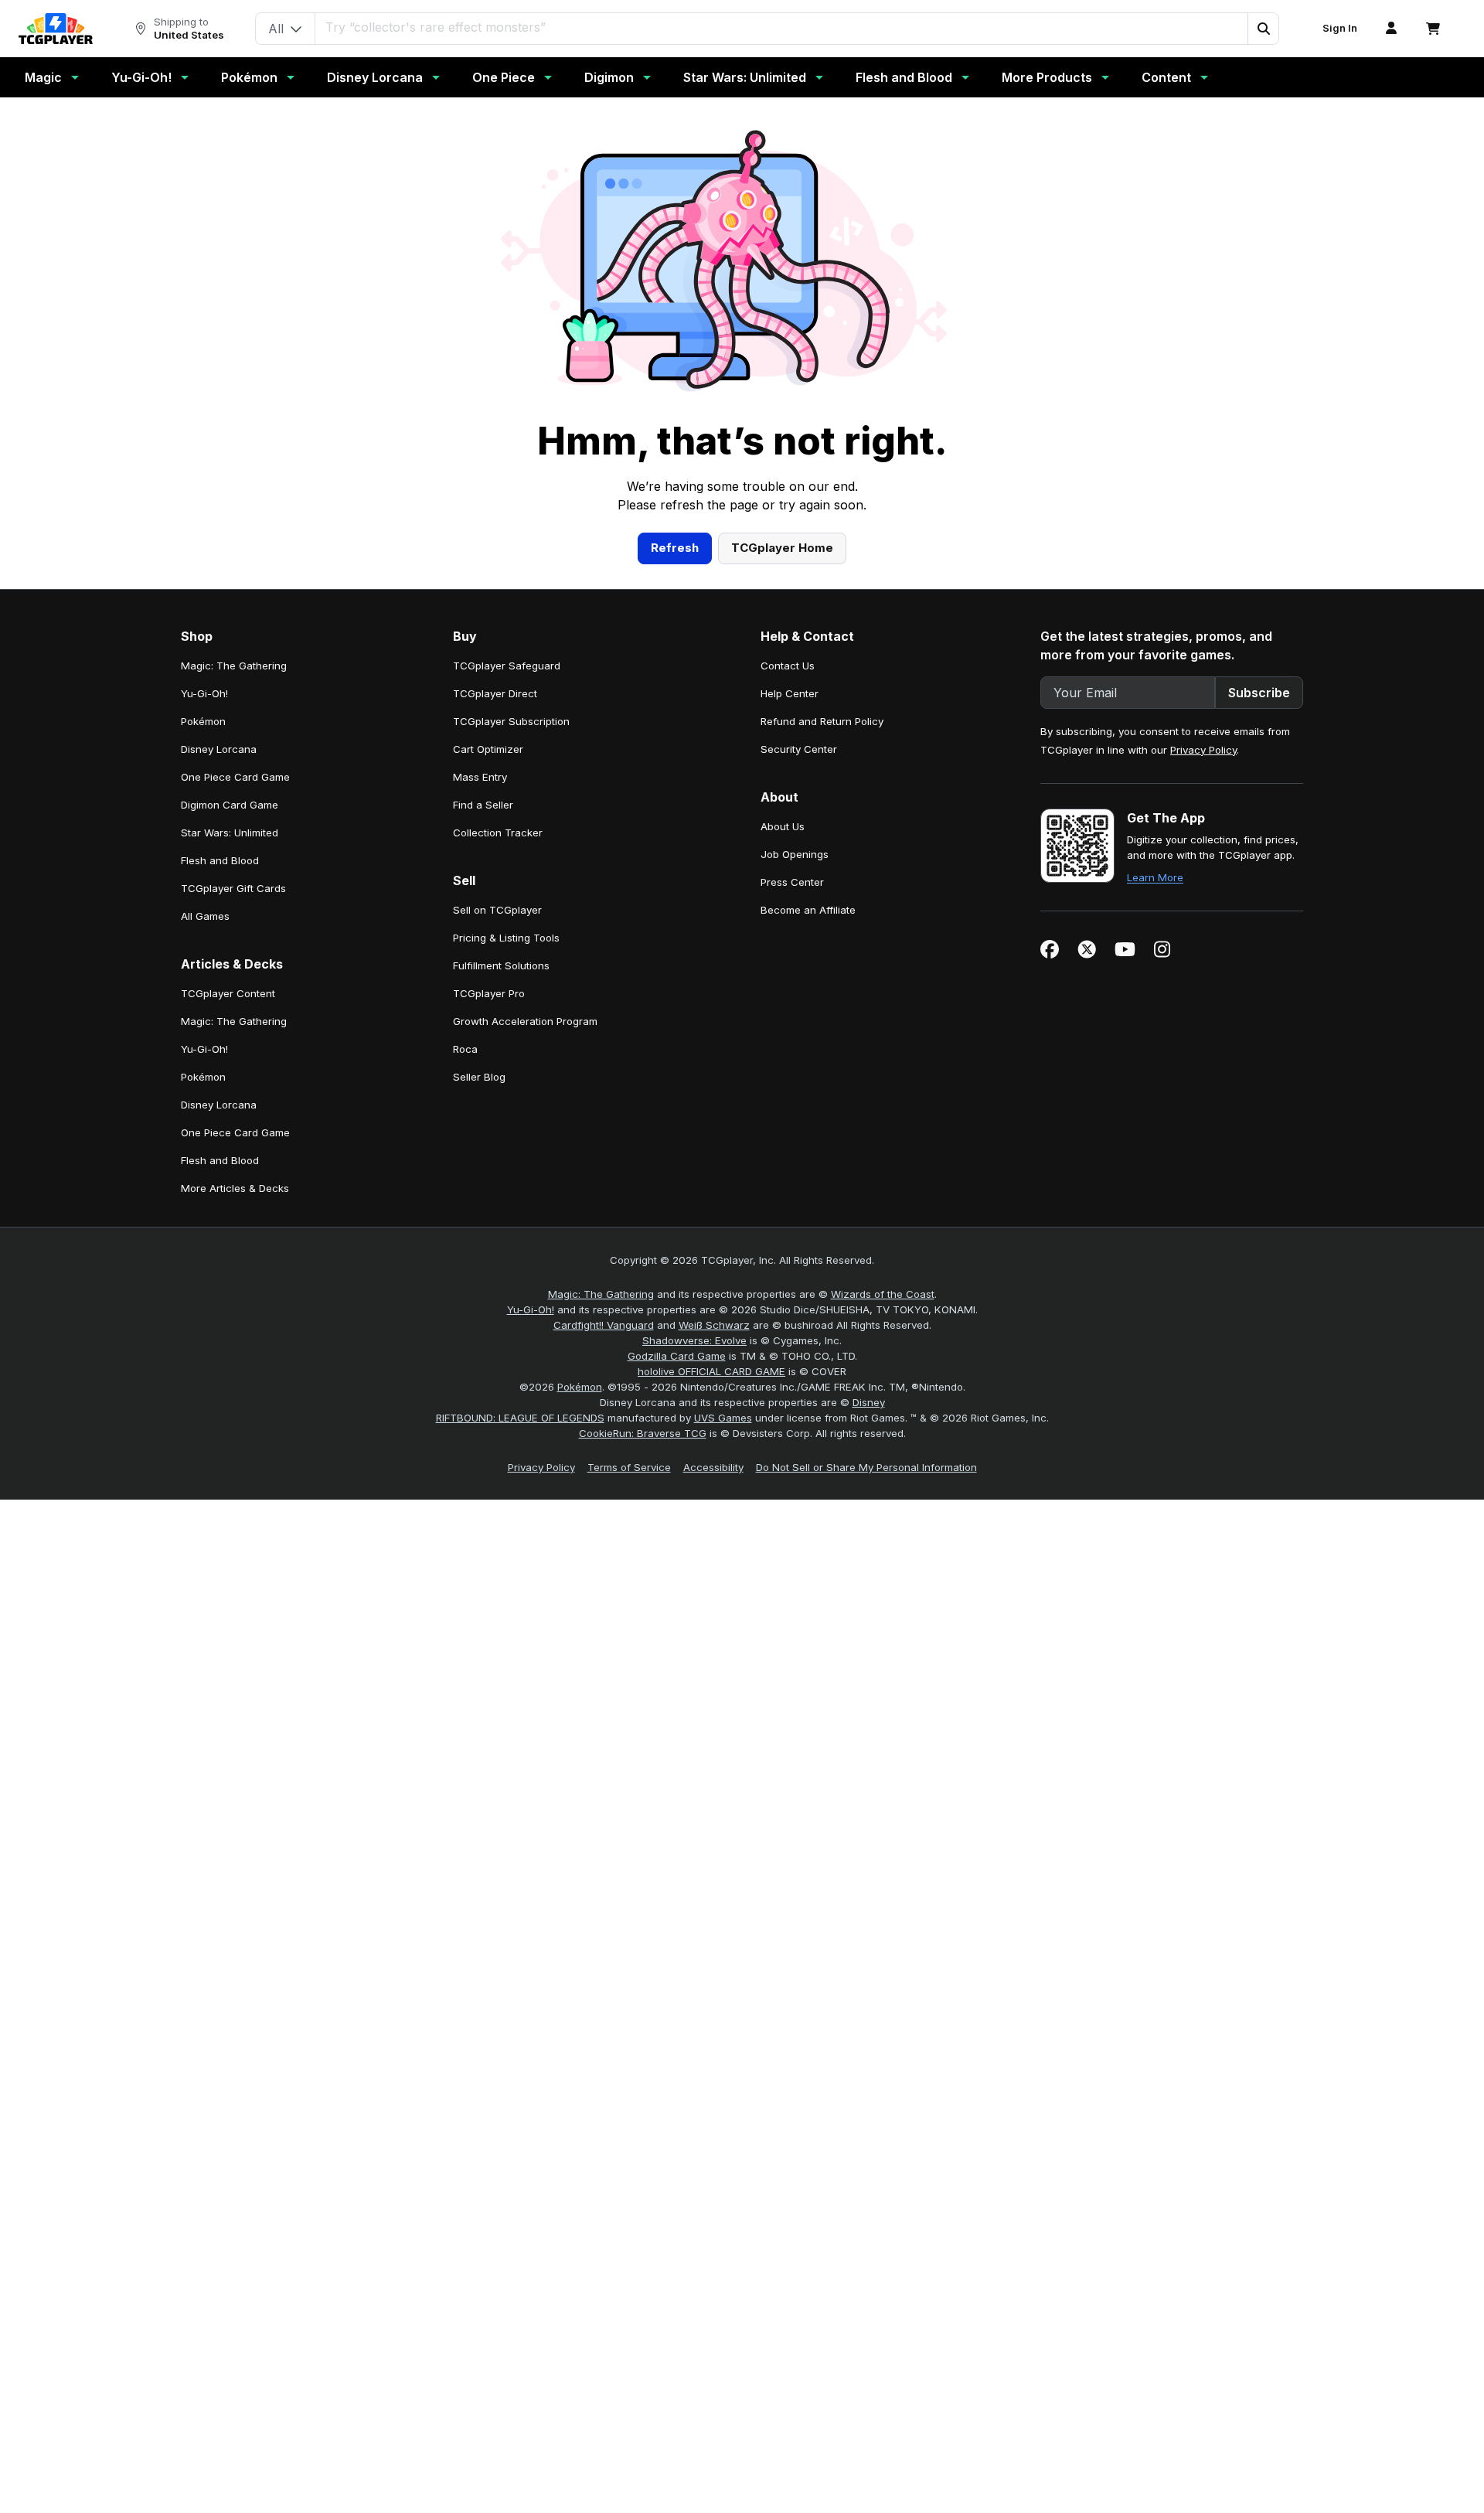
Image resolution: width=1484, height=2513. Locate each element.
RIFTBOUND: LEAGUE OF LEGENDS (520, 1418)
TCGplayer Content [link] (228, 993)
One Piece (504, 77)
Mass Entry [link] (480, 777)
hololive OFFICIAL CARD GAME (711, 1371)
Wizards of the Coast (883, 1294)
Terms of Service (629, 1467)
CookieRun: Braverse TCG (643, 1433)
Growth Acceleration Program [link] (525, 1021)
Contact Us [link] (788, 666)
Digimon (609, 77)
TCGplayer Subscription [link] (511, 721)
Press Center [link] (792, 882)
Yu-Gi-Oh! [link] (204, 693)
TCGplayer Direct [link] (495, 693)
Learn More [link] (1155, 877)
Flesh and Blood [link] (220, 860)
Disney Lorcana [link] (219, 749)
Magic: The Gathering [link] (234, 666)
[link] (56, 29)
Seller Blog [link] (479, 1077)
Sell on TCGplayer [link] (497, 910)
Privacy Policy (1203, 750)
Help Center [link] (790, 693)
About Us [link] (783, 826)
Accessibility (713, 1467)
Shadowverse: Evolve (694, 1340)
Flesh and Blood (904, 77)
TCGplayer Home (782, 548)
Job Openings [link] (795, 854)
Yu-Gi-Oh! (141, 77)
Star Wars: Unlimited (745, 77)
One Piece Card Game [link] (235, 777)
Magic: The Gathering (601, 1294)
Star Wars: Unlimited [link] (230, 833)
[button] (1263, 29)
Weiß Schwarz (714, 1325)
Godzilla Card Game (677, 1356)
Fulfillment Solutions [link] (501, 965)
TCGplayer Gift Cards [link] (233, 888)
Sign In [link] (1340, 28)
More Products (1047, 77)
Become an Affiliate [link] (808, 910)
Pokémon (249, 77)
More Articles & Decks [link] (235, 1188)
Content (1166, 77)
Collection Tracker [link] (498, 833)
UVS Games (723, 1418)
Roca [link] (465, 1049)
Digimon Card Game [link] (230, 805)
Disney (869, 1402)
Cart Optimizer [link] (488, 749)
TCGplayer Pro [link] (489, 993)
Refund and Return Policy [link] (822, 721)
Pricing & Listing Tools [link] (506, 938)
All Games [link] (205, 916)
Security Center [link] (799, 749)
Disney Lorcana (375, 77)
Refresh (675, 548)
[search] (782, 27)
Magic (43, 77)
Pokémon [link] (203, 721)
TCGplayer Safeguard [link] (507, 666)
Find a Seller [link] (483, 805)
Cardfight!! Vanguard (604, 1325)
